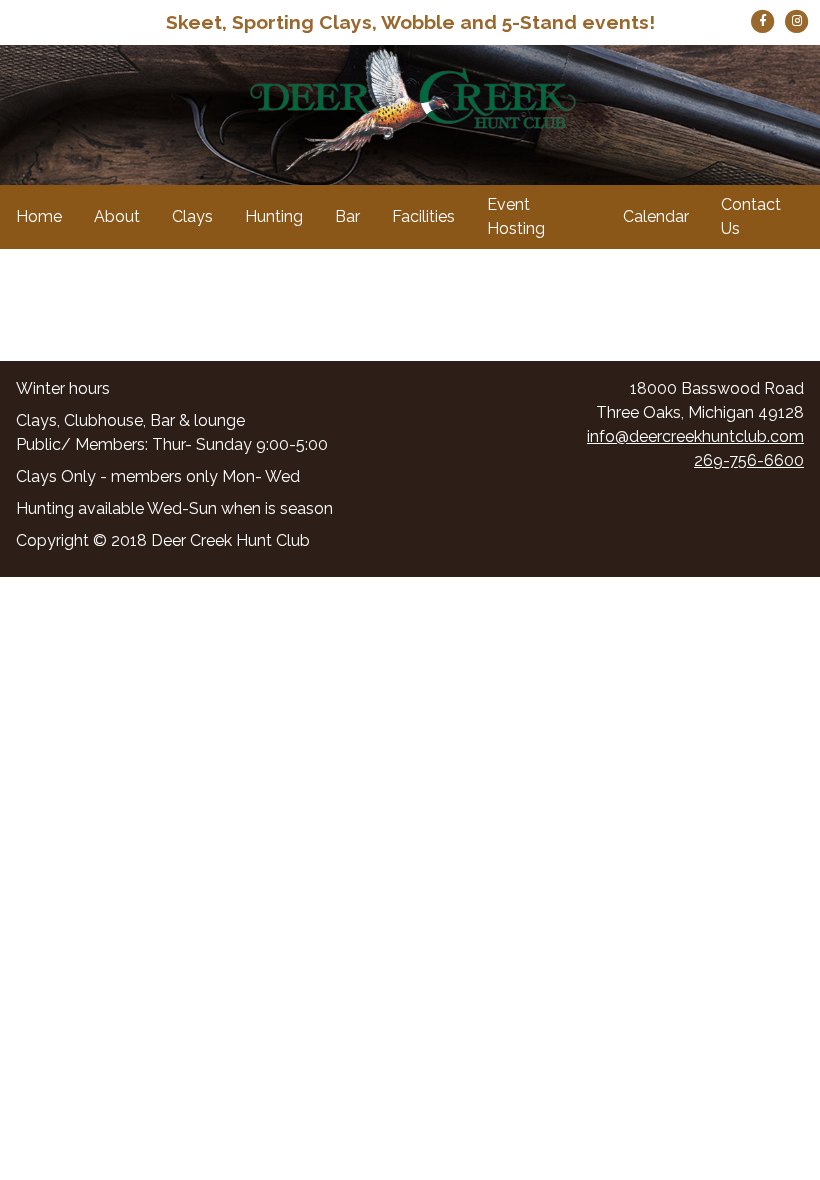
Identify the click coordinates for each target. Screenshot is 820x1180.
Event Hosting (516, 216)
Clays (192, 216)
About (117, 216)
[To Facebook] (765, 19)
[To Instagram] (797, 19)
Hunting (274, 216)
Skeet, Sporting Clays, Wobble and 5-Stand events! (410, 22)
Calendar (656, 216)
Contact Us (751, 216)
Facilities (423, 216)
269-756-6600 (749, 460)
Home (39, 216)
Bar (347, 216)
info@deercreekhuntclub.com (695, 436)
